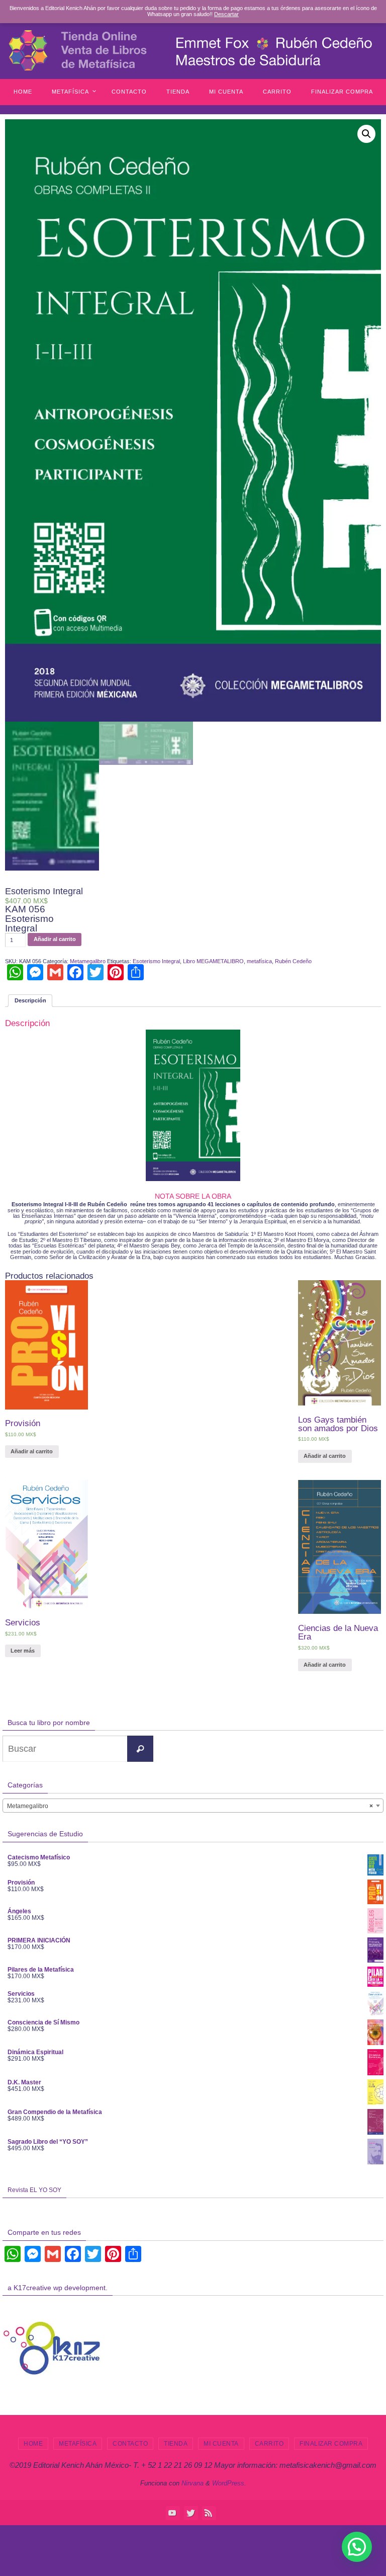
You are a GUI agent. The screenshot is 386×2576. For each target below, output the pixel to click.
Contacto (130, 2444)
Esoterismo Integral (156, 961)
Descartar (226, 14)
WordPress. (229, 2483)
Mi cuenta (221, 2444)
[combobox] (193, 1806)
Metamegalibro (88, 961)
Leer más (23, 1651)
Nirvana (192, 2483)
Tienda (176, 2444)
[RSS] (209, 2513)
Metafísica (78, 2444)
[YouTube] (172, 2513)
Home (33, 2444)
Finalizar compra (331, 2444)
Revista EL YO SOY (34, 2190)
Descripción (30, 1000)
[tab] (30, 1001)
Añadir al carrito (55, 939)
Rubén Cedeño (293, 961)
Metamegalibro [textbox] (190, 1806)
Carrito (269, 2444)
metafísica (259, 961)
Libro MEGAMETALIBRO (213, 961)
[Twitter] (190, 2513)
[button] (357, 2547)
